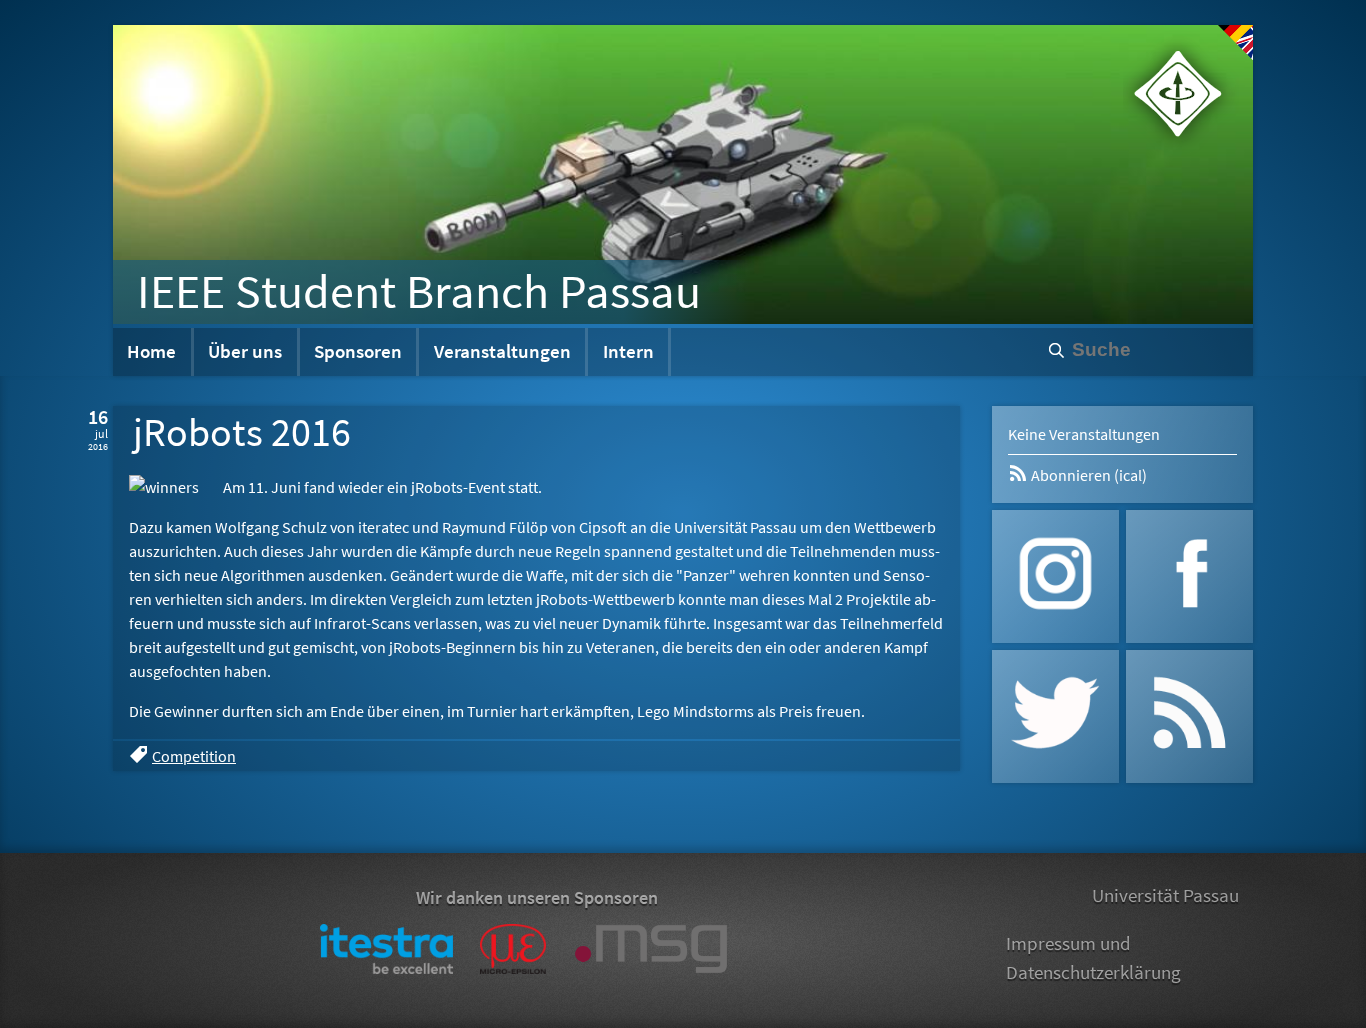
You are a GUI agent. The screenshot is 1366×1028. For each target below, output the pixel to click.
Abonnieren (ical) (1087, 475)
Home (151, 351)
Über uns (245, 351)
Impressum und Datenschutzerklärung (1093, 957)
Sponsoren (358, 351)
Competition (194, 756)
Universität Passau (1165, 895)
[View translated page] (1235, 42)
